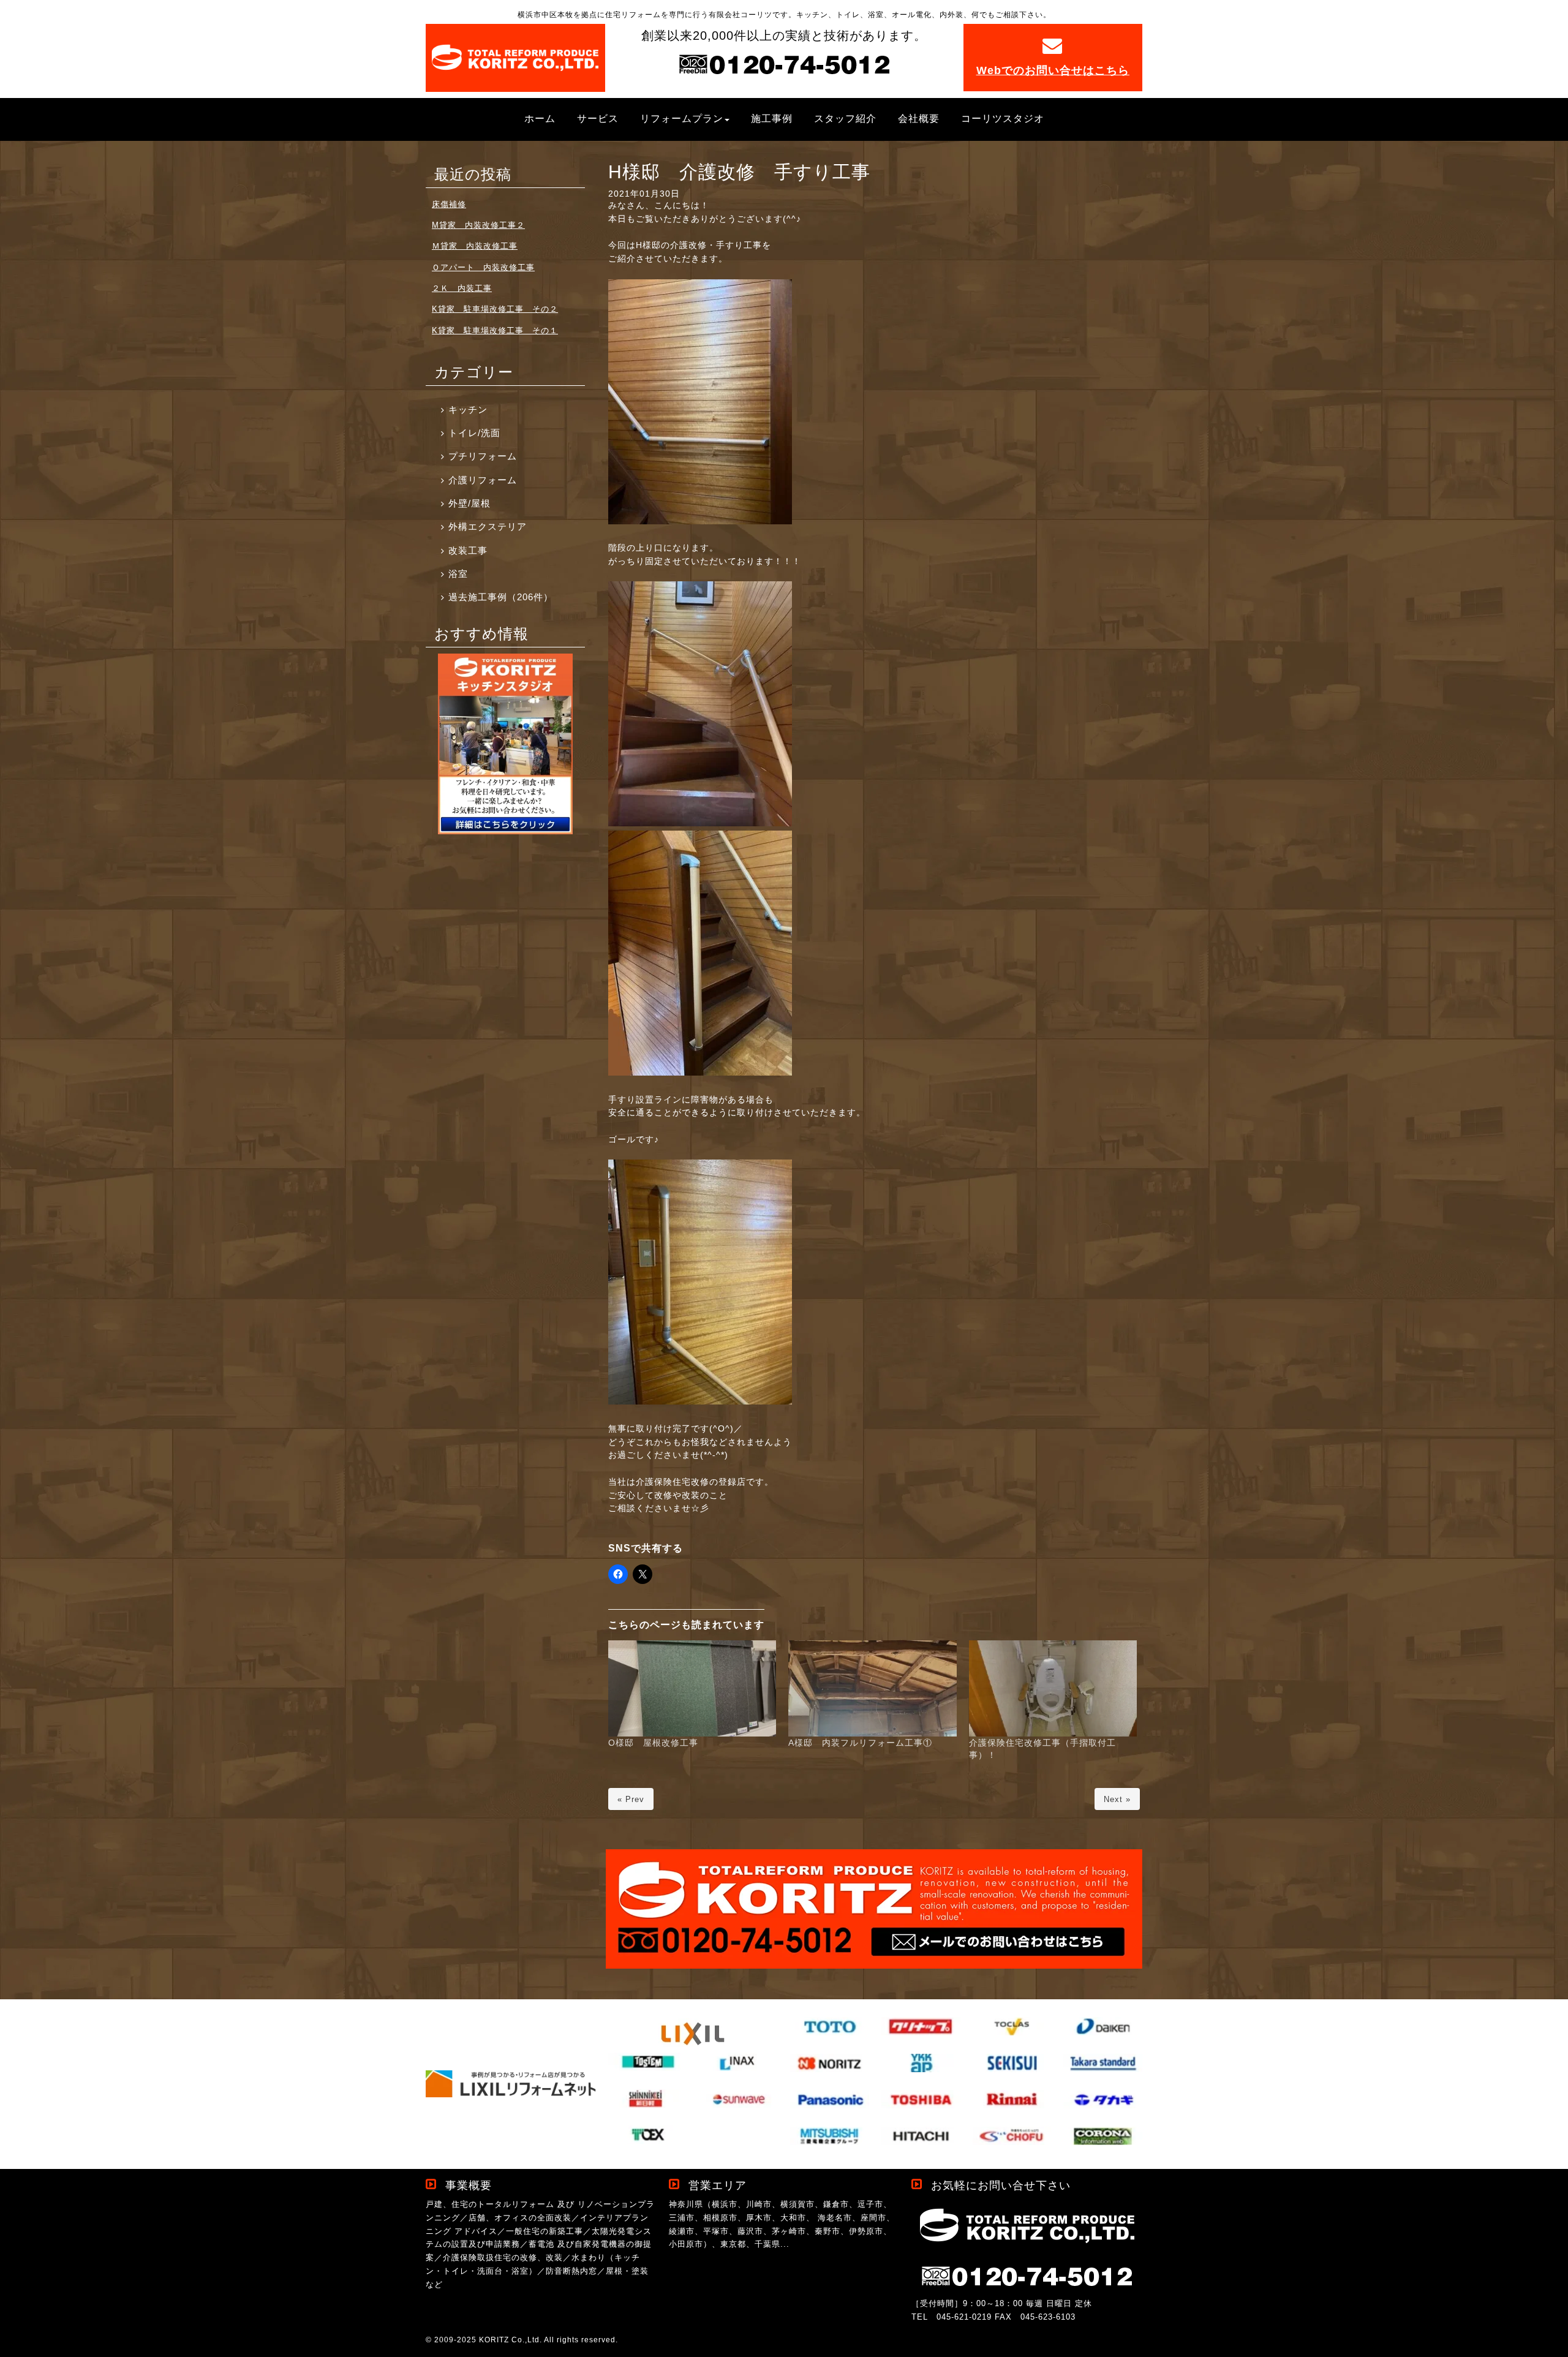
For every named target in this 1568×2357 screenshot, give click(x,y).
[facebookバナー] (505, 832)
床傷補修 (449, 204)
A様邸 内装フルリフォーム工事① (860, 1743)
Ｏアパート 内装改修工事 (483, 267)
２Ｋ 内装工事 (462, 288)
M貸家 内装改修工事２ (478, 225)
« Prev (631, 1799)
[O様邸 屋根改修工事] (692, 1688)
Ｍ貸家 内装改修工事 (475, 246)
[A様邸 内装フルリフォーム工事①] (873, 1688)
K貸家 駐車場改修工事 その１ (495, 330)
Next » (1117, 1799)
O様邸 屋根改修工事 (653, 1743)
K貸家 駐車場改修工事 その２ (495, 309)
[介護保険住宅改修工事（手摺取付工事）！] (1053, 1688)
